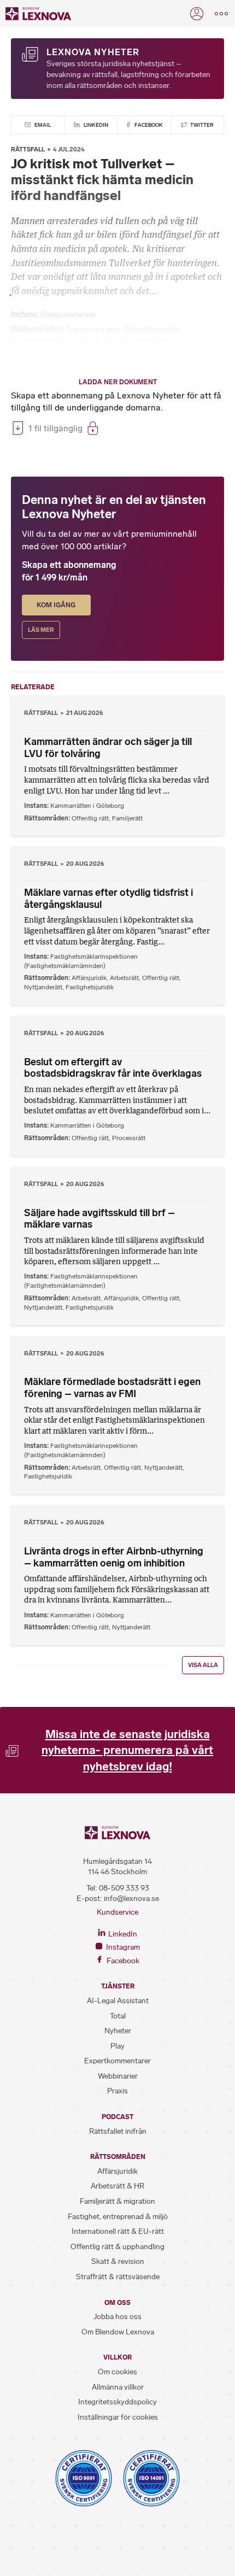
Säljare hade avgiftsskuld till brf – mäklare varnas (99, 1219)
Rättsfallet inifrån (118, 2131)
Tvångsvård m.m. (93, 329)
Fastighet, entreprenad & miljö (118, 2217)
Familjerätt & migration (117, 2201)
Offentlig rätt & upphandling (117, 2247)
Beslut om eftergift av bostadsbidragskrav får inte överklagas (113, 1068)
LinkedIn (95, 125)
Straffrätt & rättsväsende (118, 2277)
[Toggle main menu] (221, 14)
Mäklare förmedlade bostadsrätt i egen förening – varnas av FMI (112, 1388)
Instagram (122, 1947)
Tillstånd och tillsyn (136, 340)
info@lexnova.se (131, 1899)
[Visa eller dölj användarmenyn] (197, 14)
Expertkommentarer (117, 2061)
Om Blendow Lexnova (118, 2332)
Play (117, 2046)
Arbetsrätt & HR (117, 2186)
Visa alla (203, 1665)
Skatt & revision (118, 2261)
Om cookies (117, 2372)
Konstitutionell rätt (42, 340)
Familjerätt (127, 818)
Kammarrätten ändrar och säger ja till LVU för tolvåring (108, 748)
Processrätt (129, 1138)
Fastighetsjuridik (90, 987)
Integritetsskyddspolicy (117, 2402)
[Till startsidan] (38, 14)
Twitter (201, 125)
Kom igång (56, 605)
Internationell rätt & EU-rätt (118, 2231)
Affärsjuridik (89, 978)
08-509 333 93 (124, 1888)
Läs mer (41, 630)
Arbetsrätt (124, 978)
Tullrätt (89, 340)
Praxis (117, 2091)
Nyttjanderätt (43, 987)
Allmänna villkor (118, 2387)
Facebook (148, 125)
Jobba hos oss (117, 2317)
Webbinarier (118, 2076)
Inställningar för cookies (118, 2417)
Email (42, 125)
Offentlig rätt (90, 818)
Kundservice (117, 1912)
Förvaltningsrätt (152, 329)
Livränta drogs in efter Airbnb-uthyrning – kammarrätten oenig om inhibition (114, 1557)
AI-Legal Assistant (118, 2001)
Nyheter (118, 2031)
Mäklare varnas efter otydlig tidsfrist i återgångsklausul (108, 899)
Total (118, 2016)
